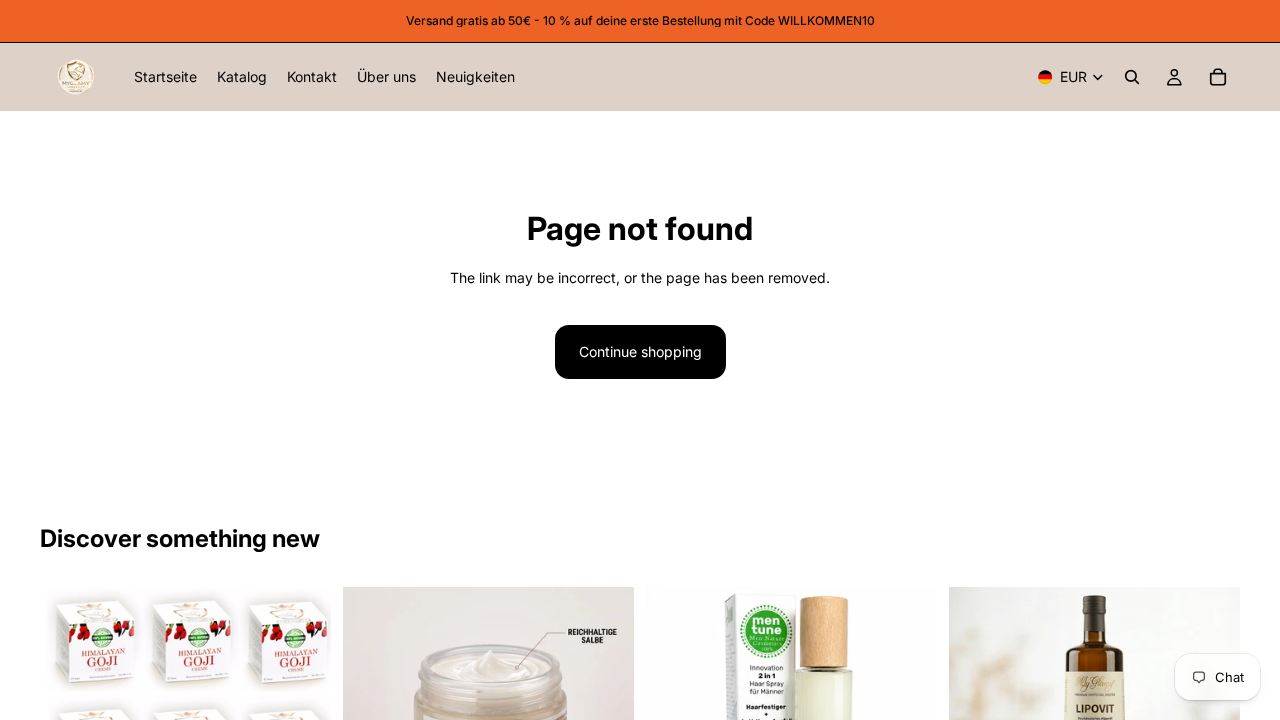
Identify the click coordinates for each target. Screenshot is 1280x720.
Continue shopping (640, 351)
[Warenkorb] (1218, 77)
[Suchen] (1132, 77)
